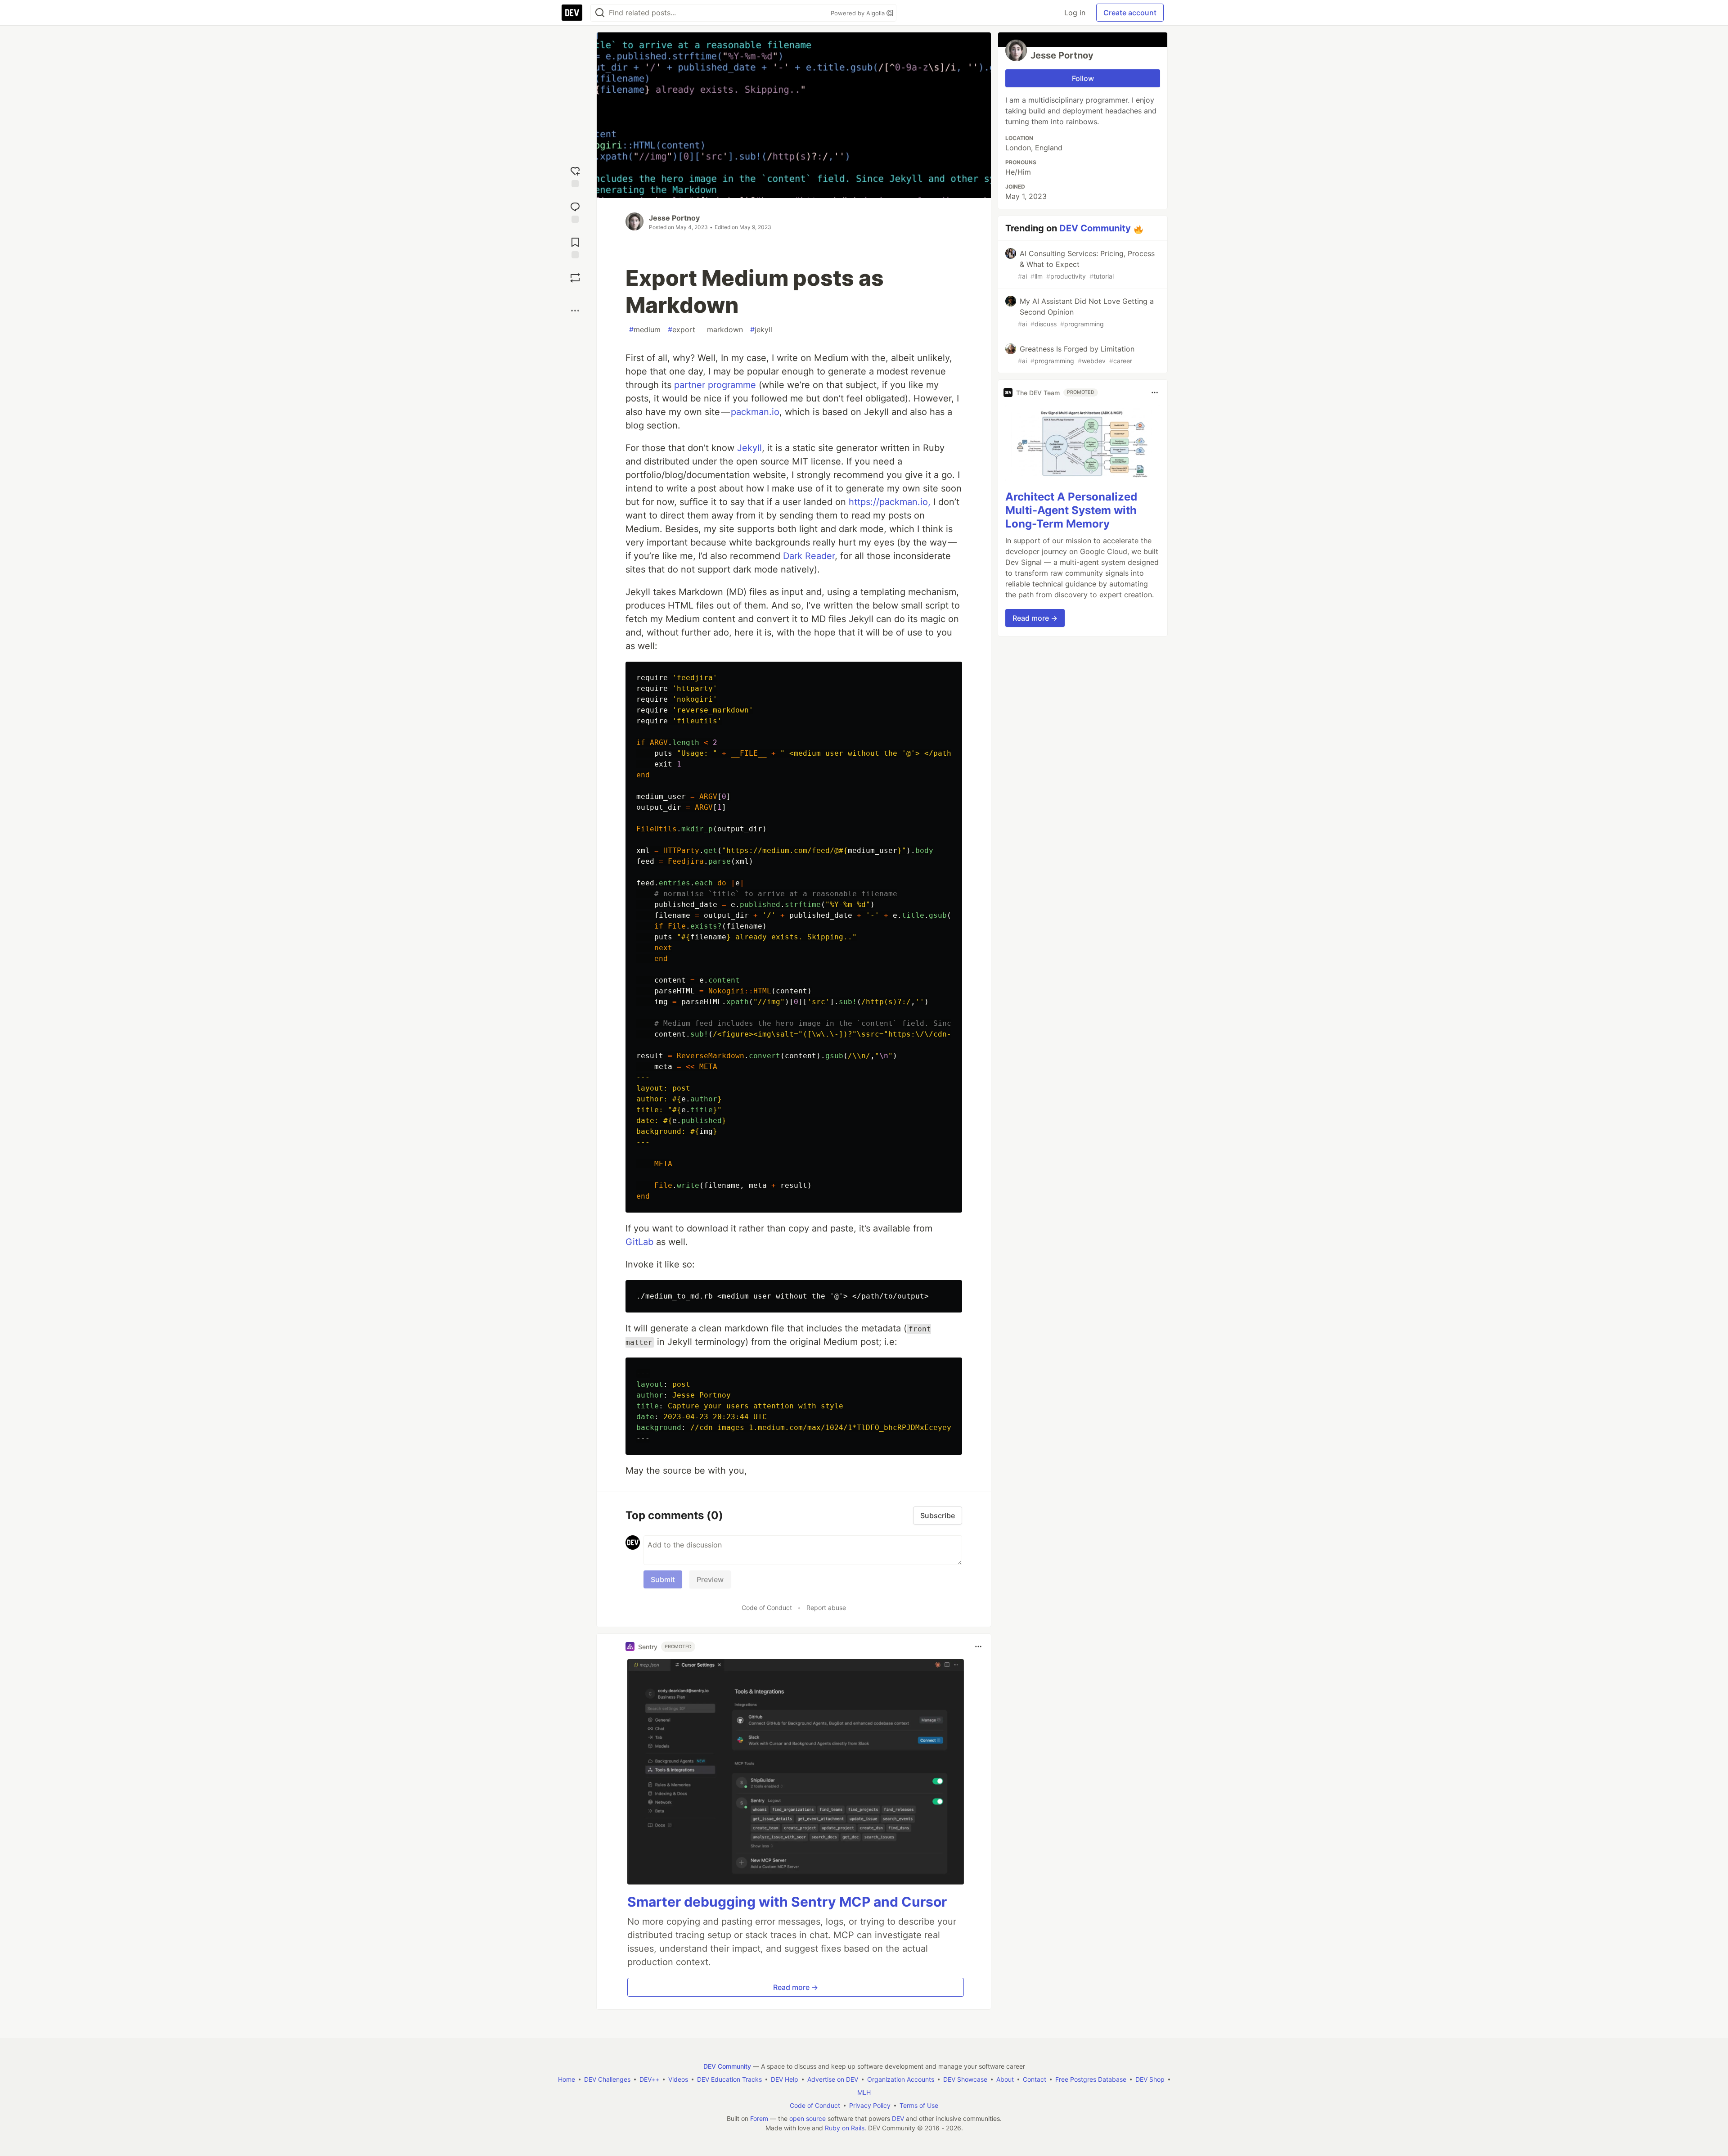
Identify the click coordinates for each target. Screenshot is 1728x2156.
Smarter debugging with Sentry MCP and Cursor (787, 1902)
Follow (1083, 78)
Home (567, 2079)
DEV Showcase (965, 2079)
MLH (864, 2092)
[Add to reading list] (575, 247)
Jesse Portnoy (674, 218)
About (1005, 2079)
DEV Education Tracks (729, 2079)
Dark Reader (809, 556)
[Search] (600, 13)
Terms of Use (919, 2105)
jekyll (761, 329)
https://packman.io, (890, 502)
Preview (710, 1579)
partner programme (715, 385)
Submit (663, 1579)
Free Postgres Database (1091, 2079)
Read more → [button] (796, 1987)
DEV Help (785, 2079)
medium (645, 329)
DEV (898, 2118)
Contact (1035, 2079)
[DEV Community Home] (572, 13)
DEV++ (649, 2079)
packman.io (755, 412)
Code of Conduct (767, 1608)
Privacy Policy (870, 2105)
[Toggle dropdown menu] (978, 1646)
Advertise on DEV (833, 2079)
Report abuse (826, 1608)
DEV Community (1095, 228)
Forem (759, 2118)
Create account (1130, 13)
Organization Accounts (901, 2079)
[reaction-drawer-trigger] (575, 176)
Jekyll (749, 448)
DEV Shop (1150, 2079)
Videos (678, 2079)
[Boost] (575, 278)
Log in (1075, 13)
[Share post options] (575, 311)
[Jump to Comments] (575, 211)
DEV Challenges (607, 2079)
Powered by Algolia (859, 13)
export (682, 329)
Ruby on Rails (845, 2128)
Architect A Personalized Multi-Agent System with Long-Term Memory (1071, 510)
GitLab (639, 1242)
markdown (723, 329)
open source (808, 2118)
